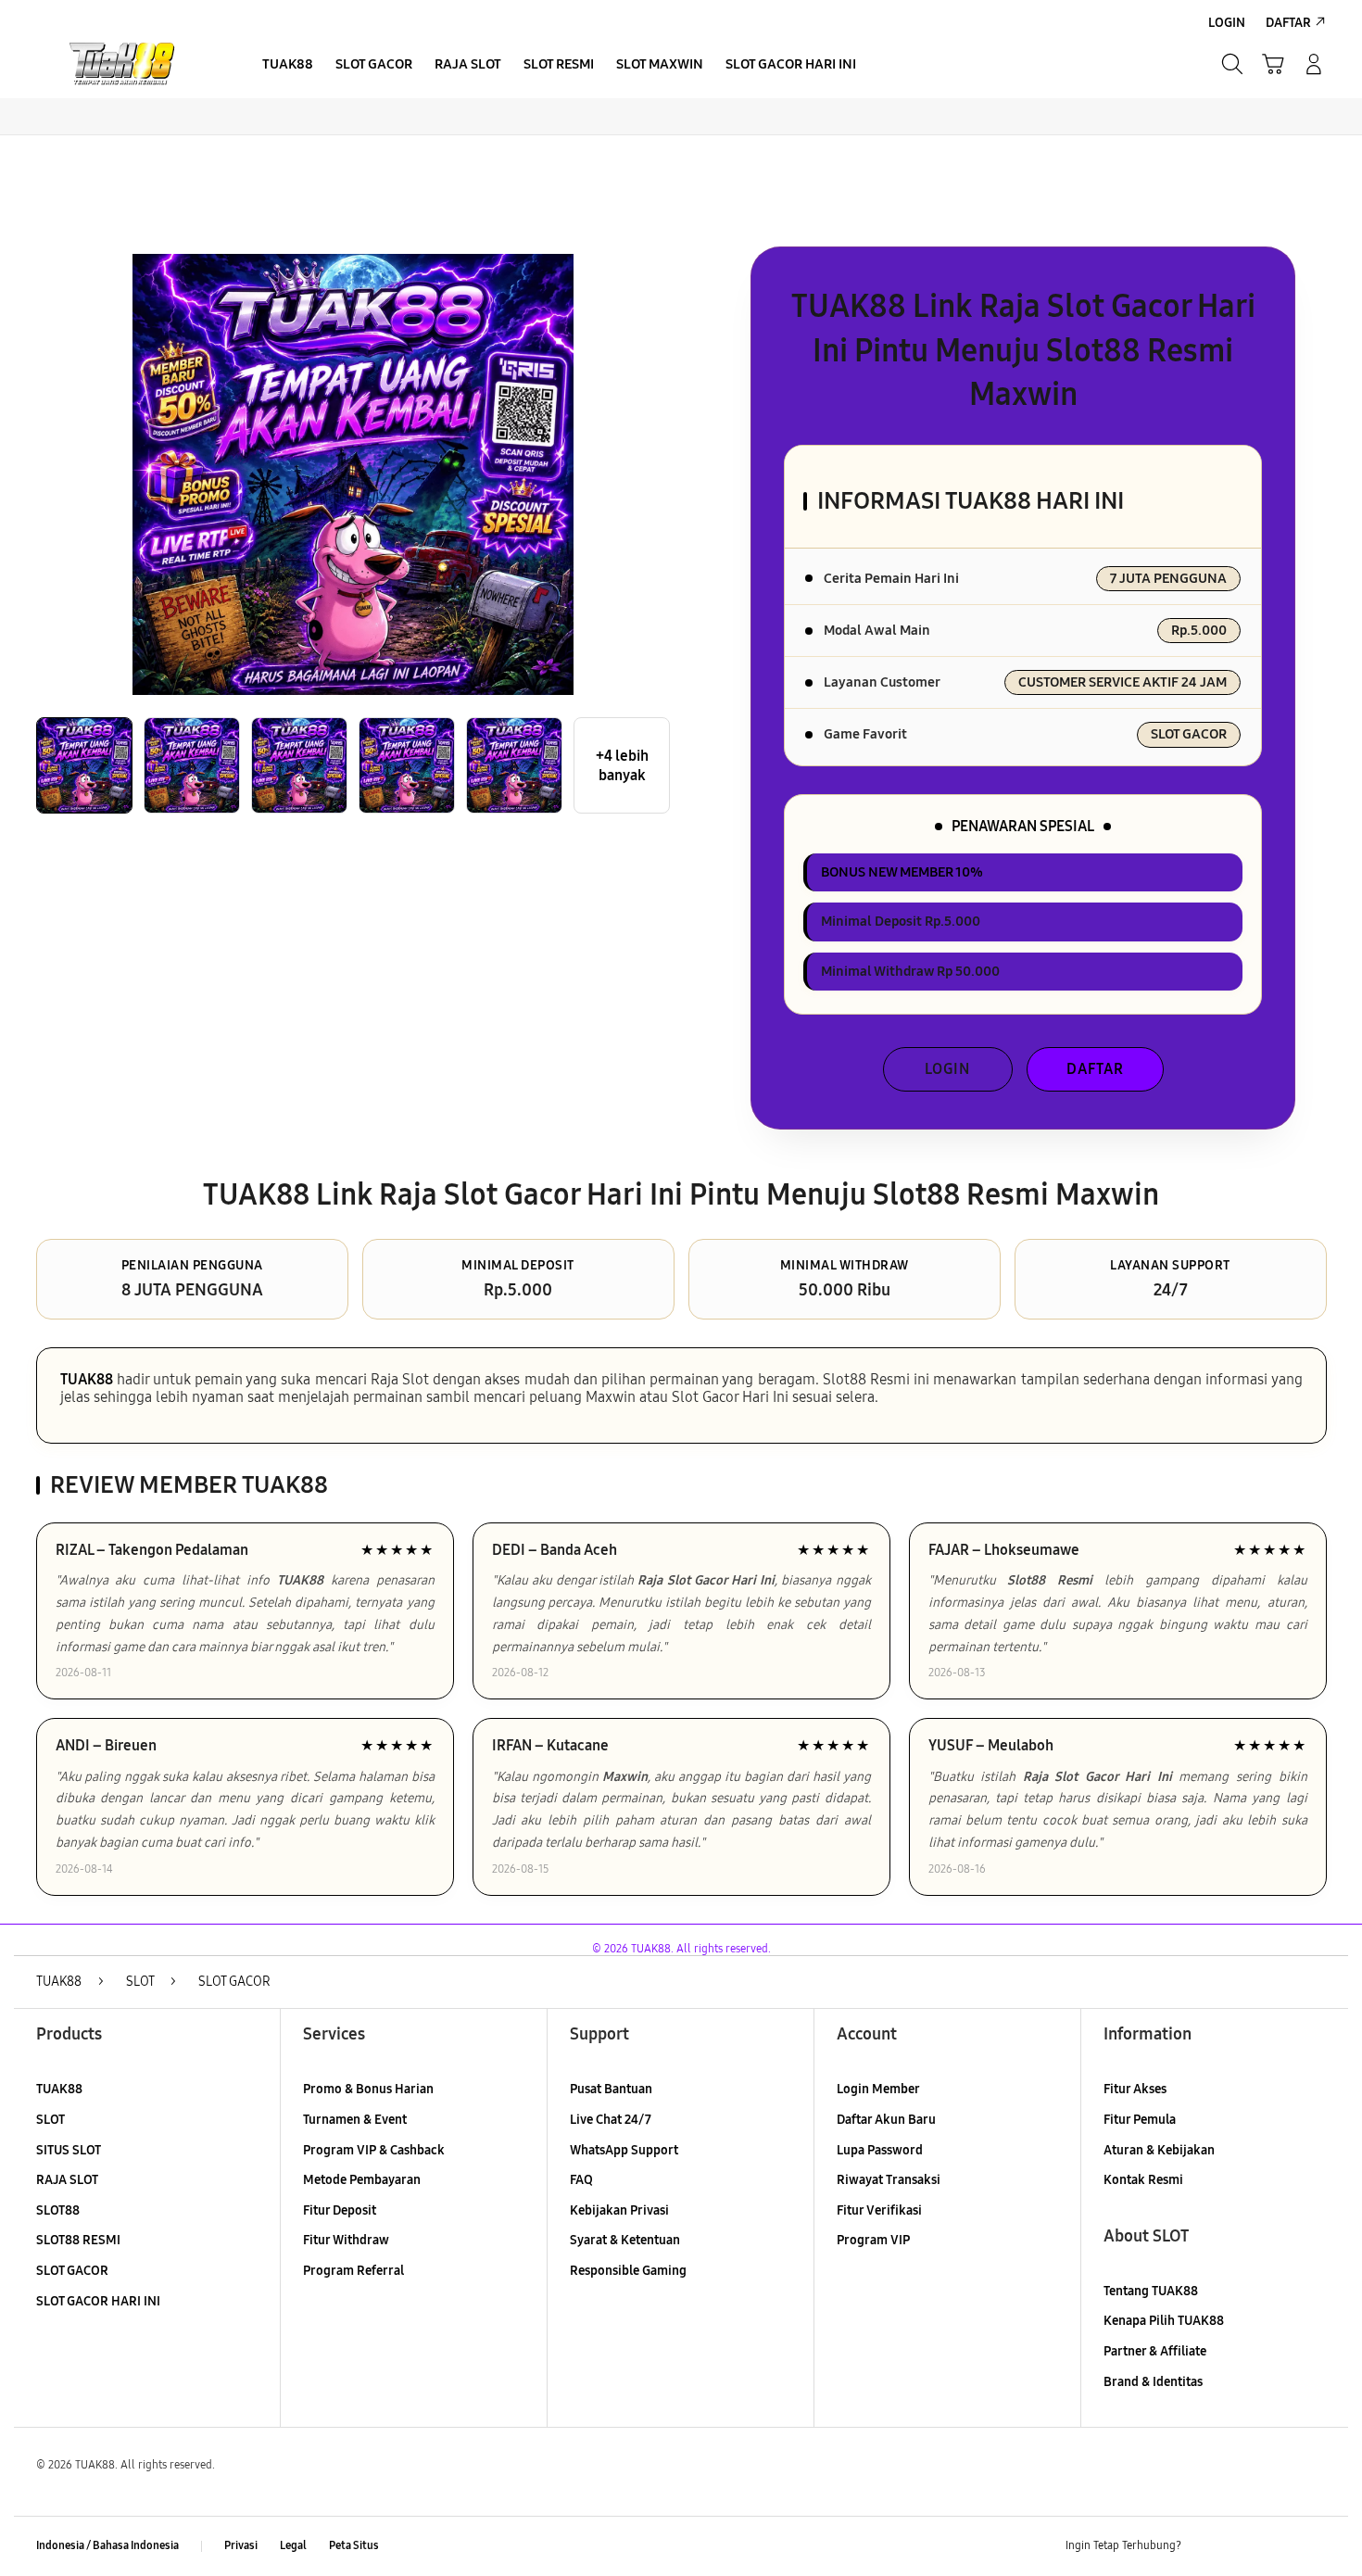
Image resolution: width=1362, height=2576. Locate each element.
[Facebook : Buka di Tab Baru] (1206, 2546)
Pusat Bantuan (611, 2089)
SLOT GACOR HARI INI (98, 2301)
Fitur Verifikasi (879, 2210)
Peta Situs (354, 2545)
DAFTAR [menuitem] (1288, 23)
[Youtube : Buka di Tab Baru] (1315, 2546)
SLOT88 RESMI (78, 2240)
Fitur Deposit (340, 2210)
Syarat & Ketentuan (625, 2240)
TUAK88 (87, 1379)
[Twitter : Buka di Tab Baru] (1242, 2546)
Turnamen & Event (355, 2120)
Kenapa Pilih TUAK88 (1164, 2321)
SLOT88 (58, 2210)
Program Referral (353, 2271)
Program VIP (873, 2240)
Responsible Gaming (628, 2271)
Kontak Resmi (1143, 2180)
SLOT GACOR (72, 2271)
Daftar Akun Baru (886, 2120)
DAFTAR (1095, 1069)
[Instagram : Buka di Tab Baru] (1279, 2546)
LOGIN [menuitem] (1227, 23)
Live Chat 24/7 (611, 2120)
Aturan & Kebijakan (1159, 2150)
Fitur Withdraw (346, 2240)
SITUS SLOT (69, 2150)
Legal (293, 2545)
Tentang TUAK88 (1151, 2291)
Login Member (878, 2089)
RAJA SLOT (67, 2180)
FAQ (581, 2180)
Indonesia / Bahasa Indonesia (107, 2545)
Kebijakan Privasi (619, 2210)
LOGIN (947, 1069)
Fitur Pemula (1140, 2120)
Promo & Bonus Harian (368, 2089)
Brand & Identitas (1153, 2382)
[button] (1273, 64)
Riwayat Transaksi (889, 2180)
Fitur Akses (1135, 2089)
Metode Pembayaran (362, 2180)
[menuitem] (288, 66)
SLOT (50, 2120)
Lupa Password (880, 2150)
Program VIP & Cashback (374, 2150)
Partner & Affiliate (1155, 2351)
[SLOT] (125, 64)
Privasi (241, 2545)
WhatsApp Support (624, 2150)
